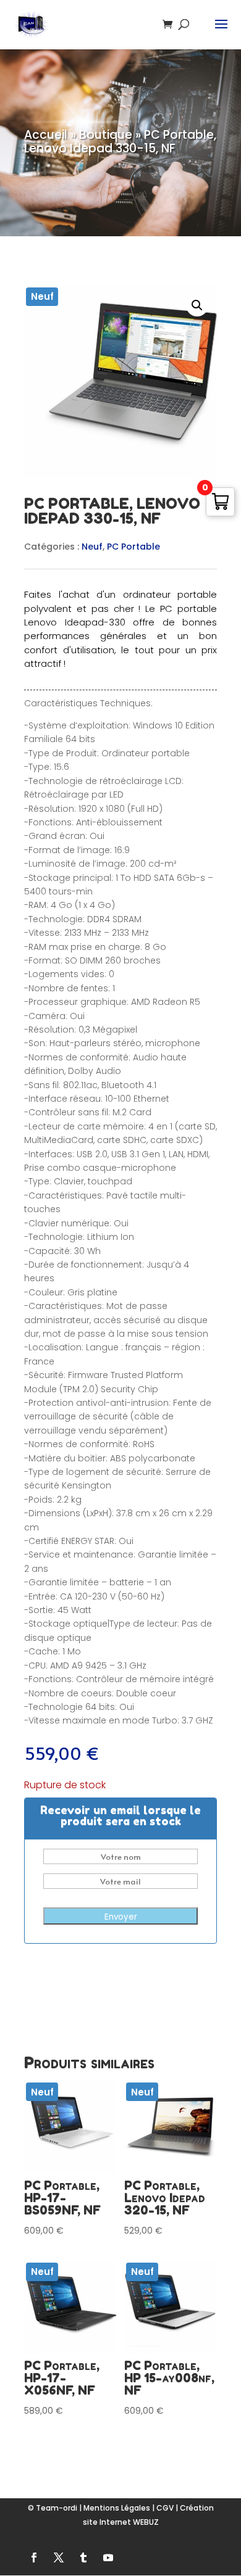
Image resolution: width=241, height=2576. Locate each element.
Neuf (92, 547)
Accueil (46, 135)
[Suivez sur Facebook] (34, 2557)
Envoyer (121, 1917)
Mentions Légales (117, 2508)
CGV (165, 2508)
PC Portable (133, 547)
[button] (197, 305)
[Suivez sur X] (59, 2557)
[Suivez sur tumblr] (83, 2557)
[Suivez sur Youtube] (108, 2557)
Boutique (106, 135)
